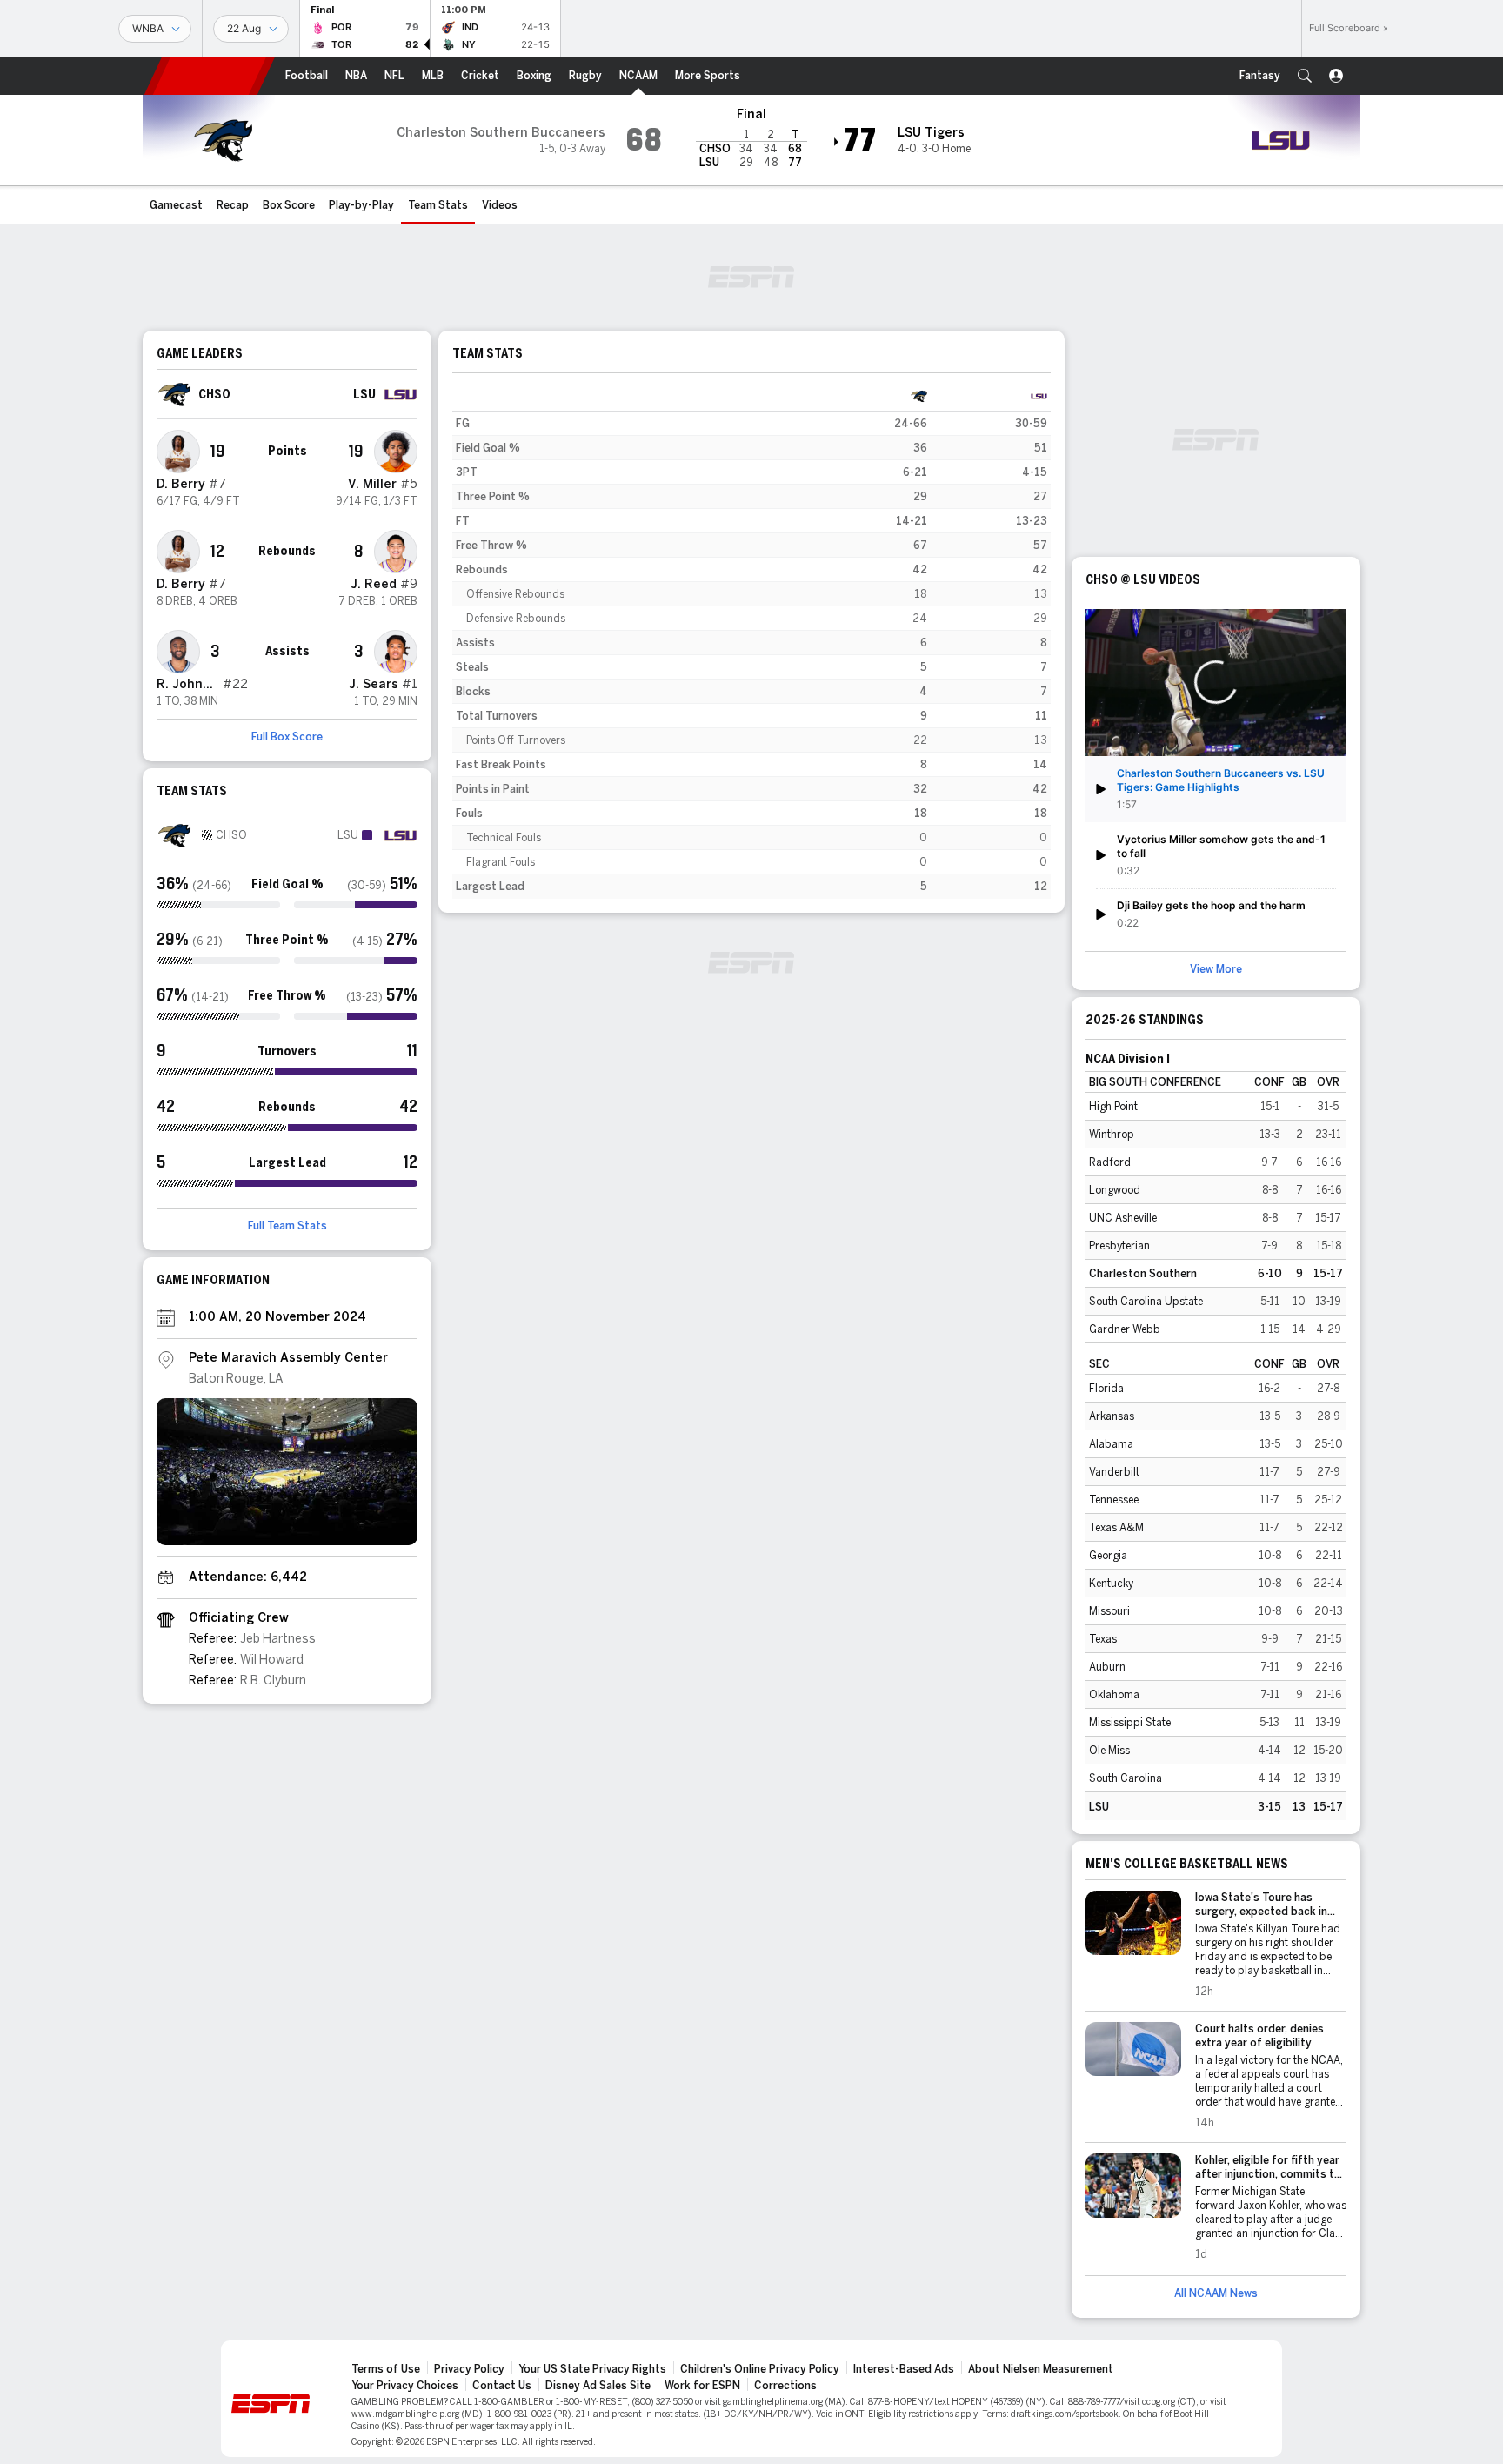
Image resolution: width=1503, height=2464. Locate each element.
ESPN (210, 76)
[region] (751, 641)
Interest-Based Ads (904, 2369)
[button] (1305, 76)
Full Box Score (287, 737)
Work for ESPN (702, 2386)
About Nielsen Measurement (1041, 2369)
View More (1216, 969)
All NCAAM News (1216, 2293)
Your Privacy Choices (405, 2386)
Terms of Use (386, 2369)
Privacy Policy (469, 2369)
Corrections (785, 2386)
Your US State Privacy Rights (592, 2369)
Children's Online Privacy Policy (760, 2369)
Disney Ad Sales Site (598, 2386)
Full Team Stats (287, 1226)
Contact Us (502, 2386)
